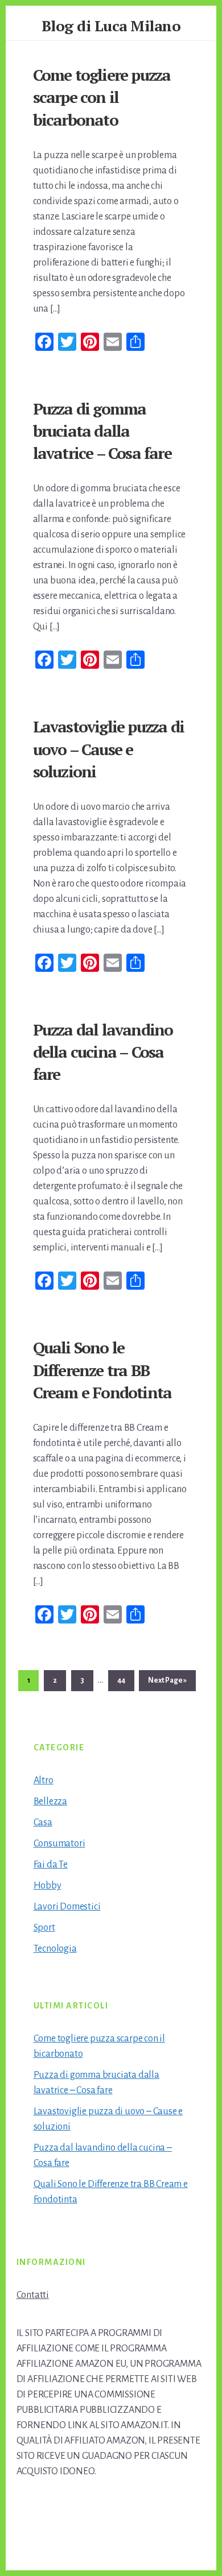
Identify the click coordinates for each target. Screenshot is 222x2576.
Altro (44, 1780)
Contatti (33, 2295)
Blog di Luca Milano (111, 26)
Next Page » (167, 1683)
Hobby (48, 1886)
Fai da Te (51, 1865)
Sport (44, 1928)
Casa (43, 1823)
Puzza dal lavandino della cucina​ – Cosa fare (103, 1052)
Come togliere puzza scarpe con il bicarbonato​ (102, 97)
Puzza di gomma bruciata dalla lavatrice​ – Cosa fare (102, 431)
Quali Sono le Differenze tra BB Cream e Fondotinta (102, 1370)
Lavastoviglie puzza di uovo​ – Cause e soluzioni (108, 749)
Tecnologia (55, 1949)
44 (125, 1680)
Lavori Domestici (67, 1907)
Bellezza (50, 1801)
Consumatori (59, 1844)
